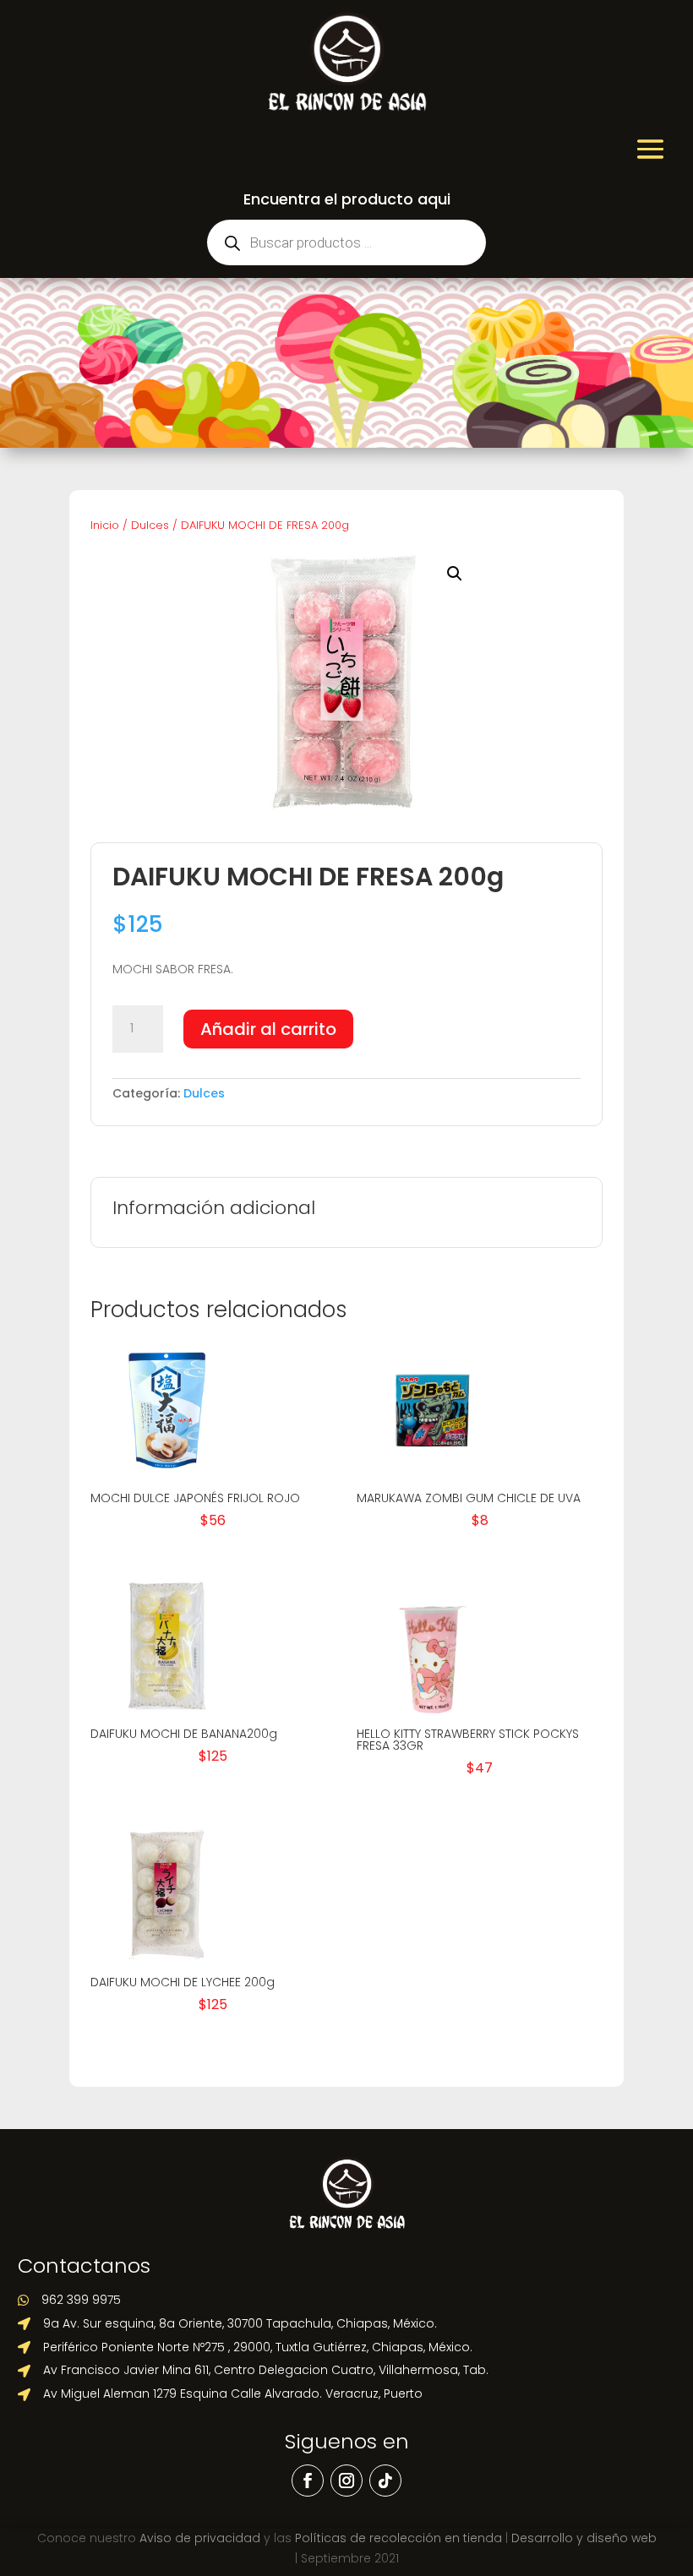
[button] (455, 574)
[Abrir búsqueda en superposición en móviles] (346, 242)
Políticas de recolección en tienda (398, 2538)
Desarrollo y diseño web (584, 2538)
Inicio (105, 525)
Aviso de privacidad (200, 2538)
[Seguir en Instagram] (346, 2481)
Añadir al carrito (268, 1029)
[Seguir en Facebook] (308, 2481)
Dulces (150, 525)
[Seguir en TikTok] (385, 2481)
